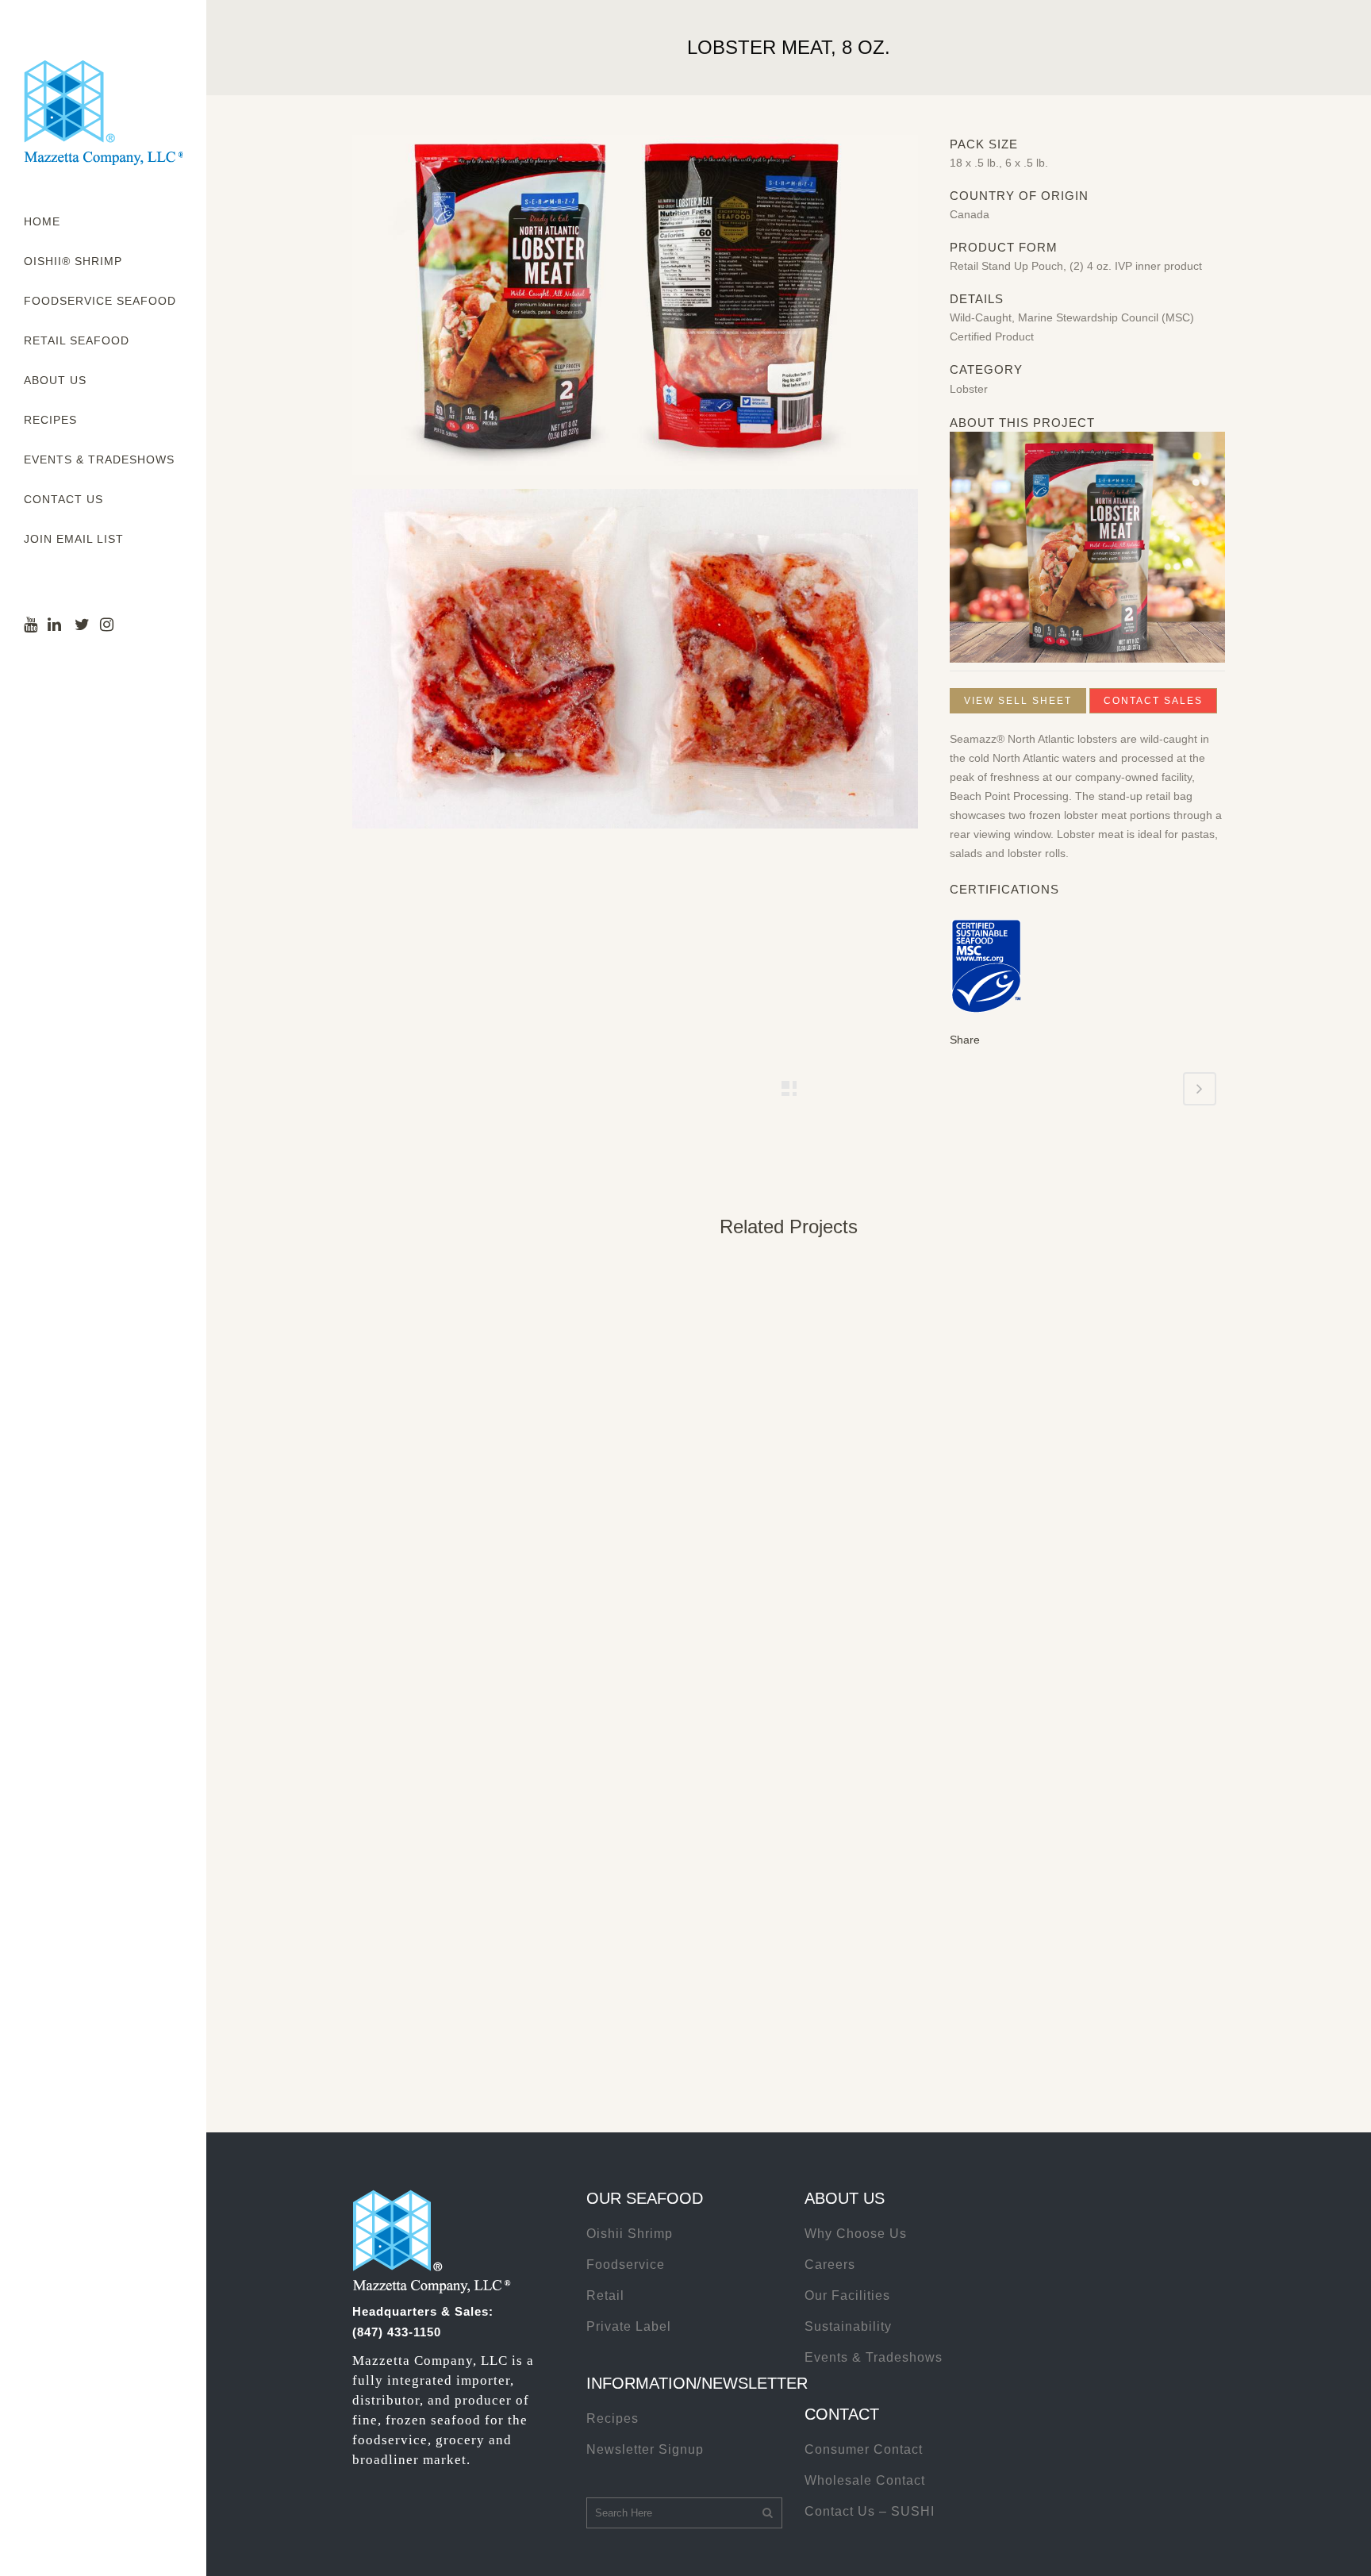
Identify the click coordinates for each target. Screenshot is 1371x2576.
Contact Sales (1153, 701)
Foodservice (626, 2265)
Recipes (613, 2418)
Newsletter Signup (645, 2449)
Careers (830, 2265)
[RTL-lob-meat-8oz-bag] (635, 311)
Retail (605, 2295)
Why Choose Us (856, 2234)
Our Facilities (847, 2295)
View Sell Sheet (1018, 701)
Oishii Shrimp (630, 2234)
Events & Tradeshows (874, 2357)
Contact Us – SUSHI (870, 2511)
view (455, 1368)
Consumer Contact (864, 2449)
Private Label (629, 2326)
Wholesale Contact (865, 2480)
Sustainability (848, 2326)
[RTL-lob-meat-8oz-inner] (635, 665)
